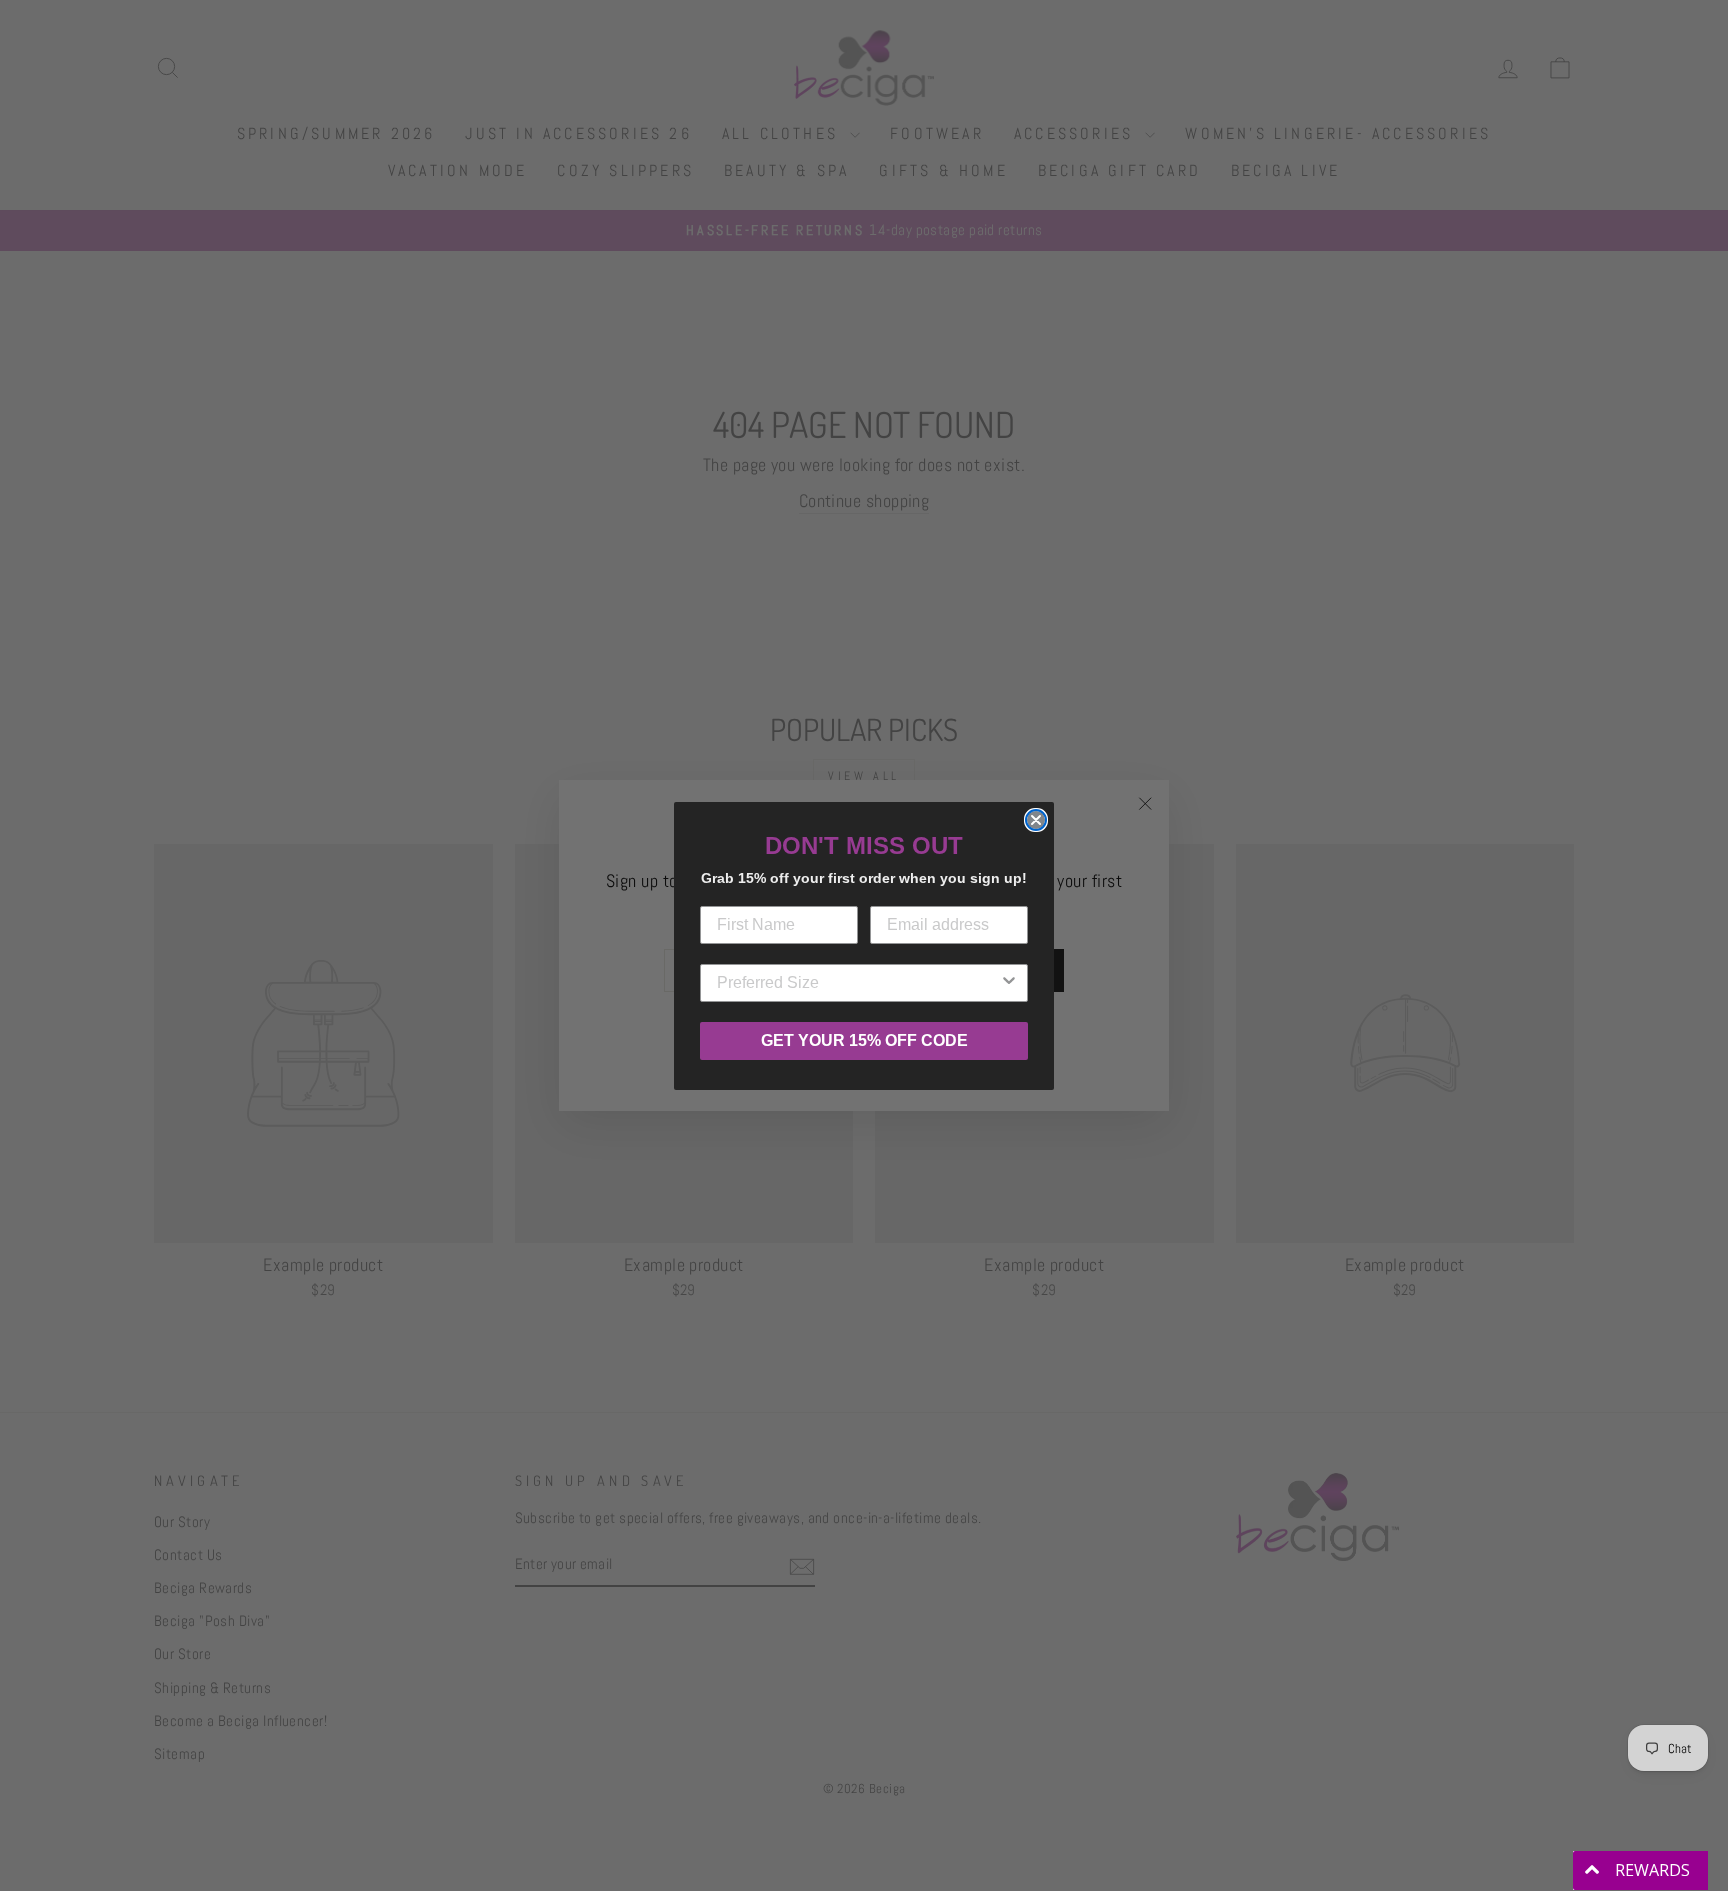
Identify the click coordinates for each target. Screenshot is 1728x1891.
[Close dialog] (1036, 820)
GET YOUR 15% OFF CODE (864, 1040)
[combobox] (858, 983)
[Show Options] (1009, 983)
